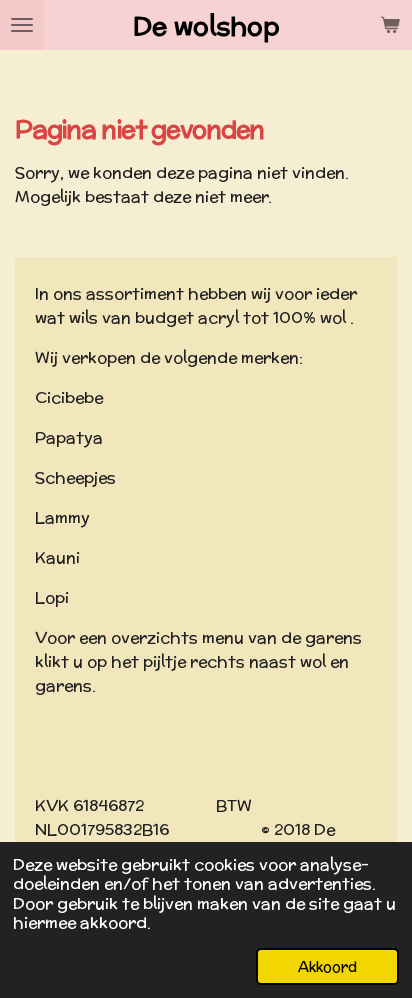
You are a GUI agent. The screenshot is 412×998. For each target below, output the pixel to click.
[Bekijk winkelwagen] (390, 25)
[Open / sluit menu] (22, 25)
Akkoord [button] (327, 966)
